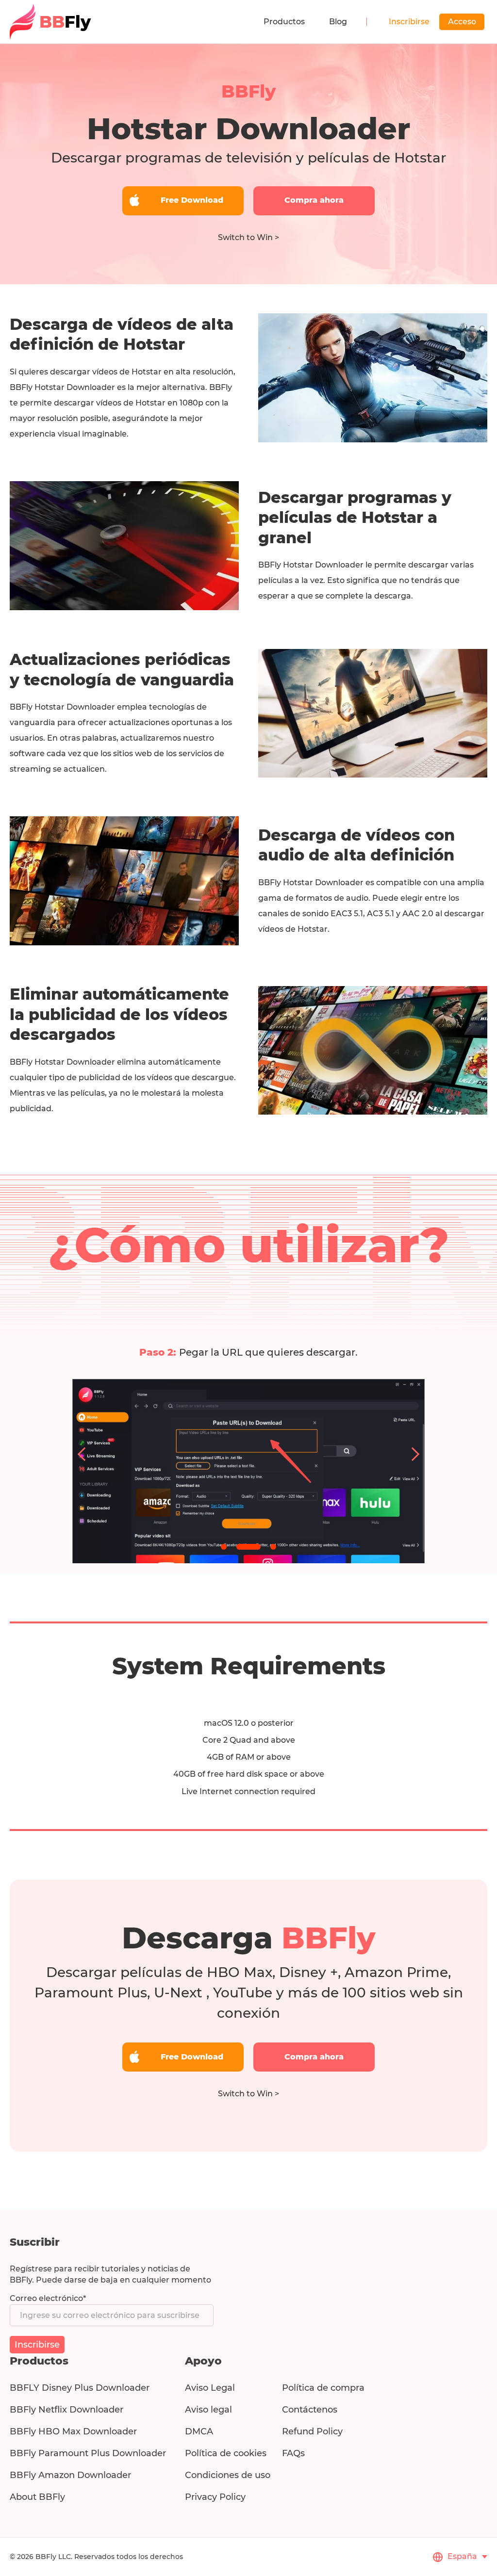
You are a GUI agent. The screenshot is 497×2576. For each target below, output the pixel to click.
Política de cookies (226, 2453)
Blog (338, 22)
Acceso (462, 22)
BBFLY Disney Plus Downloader (80, 2388)
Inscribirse (409, 22)
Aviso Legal (210, 2388)
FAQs (293, 2453)
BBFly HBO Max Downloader (73, 2431)
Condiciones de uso (228, 2475)
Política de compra (323, 2388)
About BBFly (37, 2497)
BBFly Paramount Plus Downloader (88, 2453)
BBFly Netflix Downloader (66, 2410)
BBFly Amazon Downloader (70, 2475)
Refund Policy (312, 2431)
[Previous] (84, 1454)
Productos (284, 22)
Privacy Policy (215, 2497)
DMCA (199, 2431)
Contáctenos (310, 2410)
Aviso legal (208, 2410)
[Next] (413, 1454)
